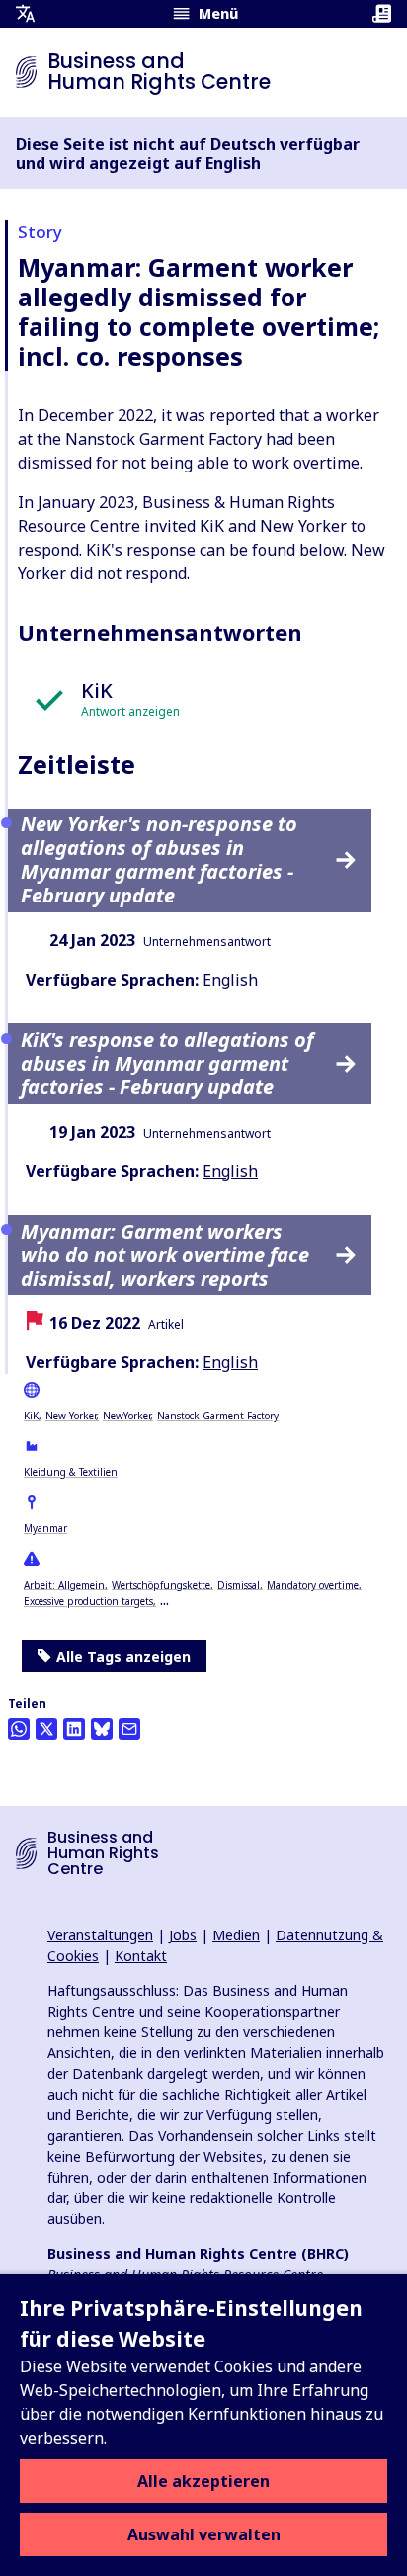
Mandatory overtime (313, 1585)
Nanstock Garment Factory (218, 1416)
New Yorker (71, 1416)
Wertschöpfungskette (161, 1585)
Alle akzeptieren (203, 2481)
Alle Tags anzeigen (123, 1656)
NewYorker (126, 1416)
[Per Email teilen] (129, 1729)
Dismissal (239, 1585)
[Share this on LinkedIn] (74, 1729)
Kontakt (141, 1956)
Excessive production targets (88, 1601)
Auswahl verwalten (204, 2534)
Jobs (183, 1935)
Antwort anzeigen (130, 711)
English (230, 980)
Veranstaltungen (100, 1935)
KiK (31, 1416)
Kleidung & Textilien (71, 1472)
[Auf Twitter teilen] (46, 1729)
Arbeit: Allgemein (64, 1585)
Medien (236, 1935)
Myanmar (45, 1528)
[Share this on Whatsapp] (19, 1729)
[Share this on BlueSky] (102, 1729)
